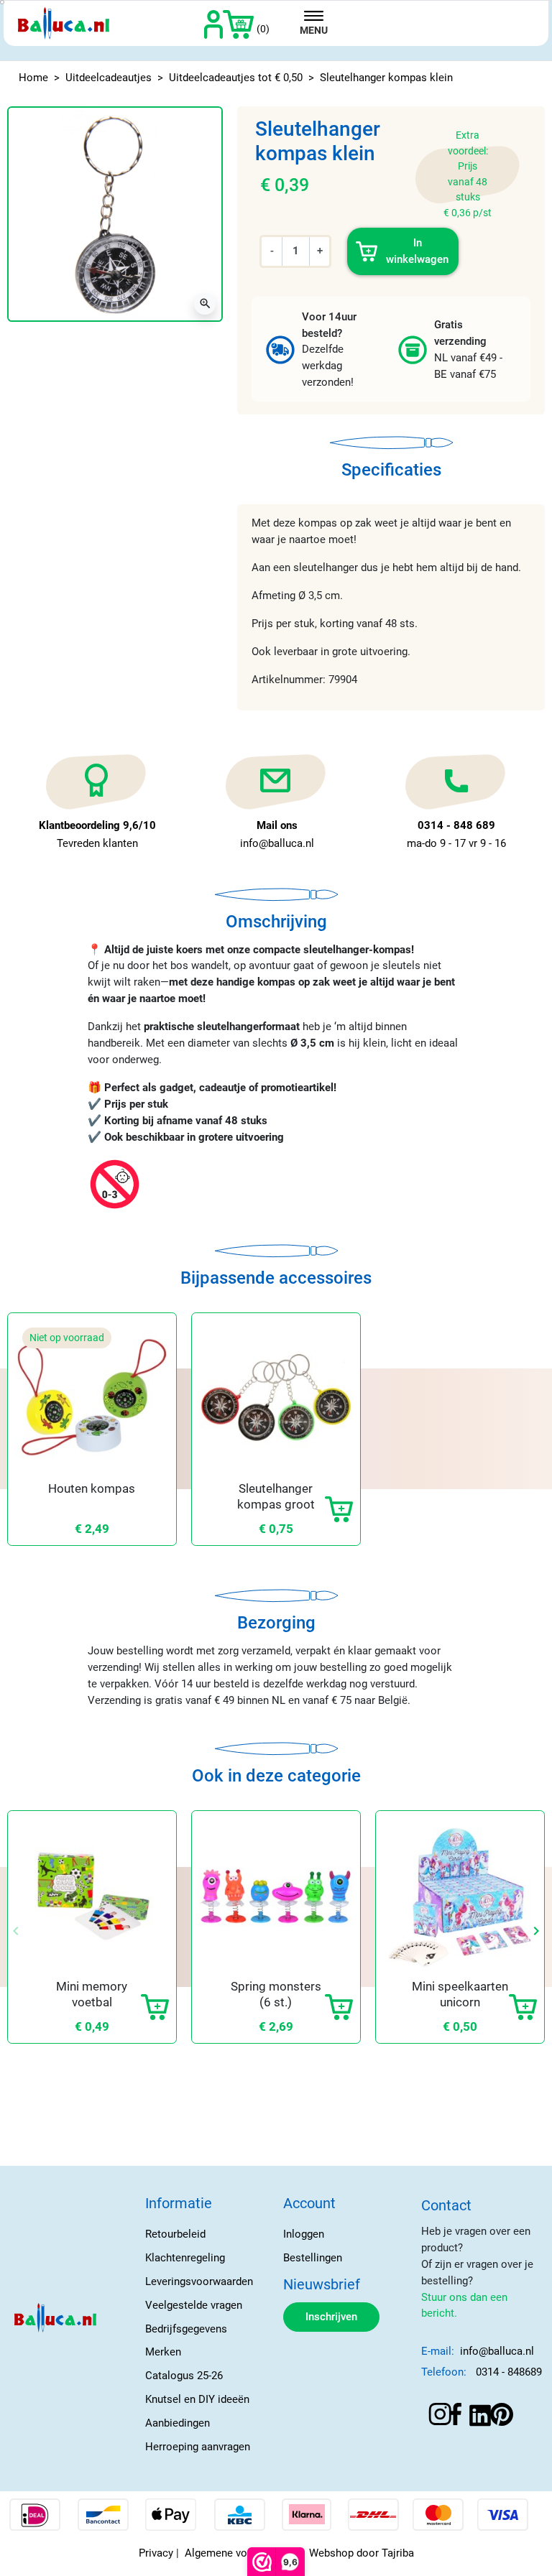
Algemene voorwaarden (241, 2553)
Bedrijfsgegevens (186, 2329)
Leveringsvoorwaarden (199, 2281)
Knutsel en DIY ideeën (197, 2399)
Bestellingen (313, 2258)
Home (33, 78)
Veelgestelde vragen (194, 2305)
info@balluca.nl (497, 2351)
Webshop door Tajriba (362, 2553)
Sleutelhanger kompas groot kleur (276, 1504)
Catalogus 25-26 (184, 2376)
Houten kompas (92, 1488)
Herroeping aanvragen (198, 2447)
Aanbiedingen (178, 2423)
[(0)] (238, 23)
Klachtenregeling (185, 2258)
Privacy (156, 2553)
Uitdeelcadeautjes (109, 78)
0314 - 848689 (509, 2372)
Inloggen (304, 2234)
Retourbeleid (175, 2234)
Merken (163, 2352)
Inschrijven (331, 2317)
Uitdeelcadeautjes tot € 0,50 (236, 78)
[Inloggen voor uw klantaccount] (214, 23)
